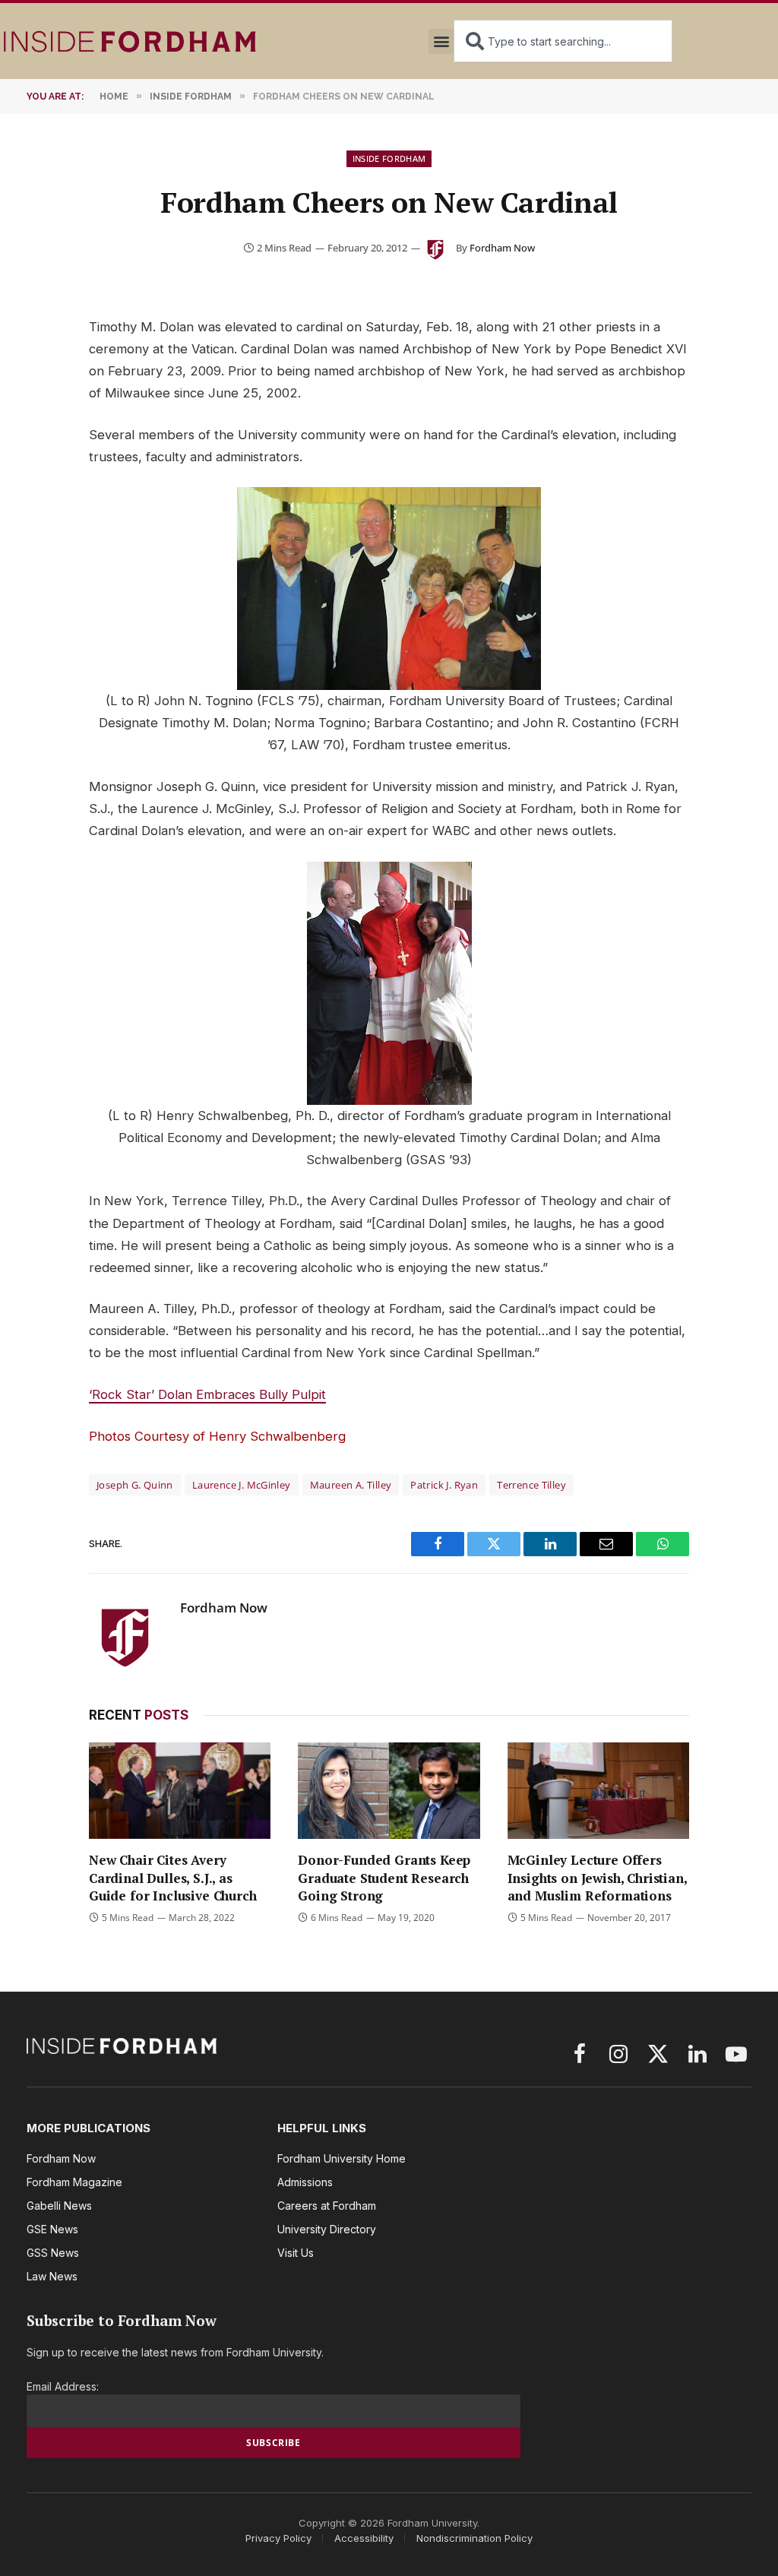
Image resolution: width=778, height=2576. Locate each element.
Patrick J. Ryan (444, 1485)
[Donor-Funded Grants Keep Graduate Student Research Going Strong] (389, 1791)
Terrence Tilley (531, 1485)
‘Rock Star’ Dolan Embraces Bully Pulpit (207, 1394)
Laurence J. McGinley (242, 1485)
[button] (441, 41)
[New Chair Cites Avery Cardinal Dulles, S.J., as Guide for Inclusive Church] (180, 1791)
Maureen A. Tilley (351, 1485)
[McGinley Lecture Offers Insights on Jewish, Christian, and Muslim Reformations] (598, 1791)
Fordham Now (502, 248)
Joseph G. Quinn (135, 1485)
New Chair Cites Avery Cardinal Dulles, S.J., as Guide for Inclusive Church (173, 1877)
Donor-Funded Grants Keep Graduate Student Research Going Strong (384, 1877)
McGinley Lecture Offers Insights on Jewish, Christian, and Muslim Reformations (597, 1877)
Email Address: (63, 2386)
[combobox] (563, 41)
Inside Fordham (389, 158)
